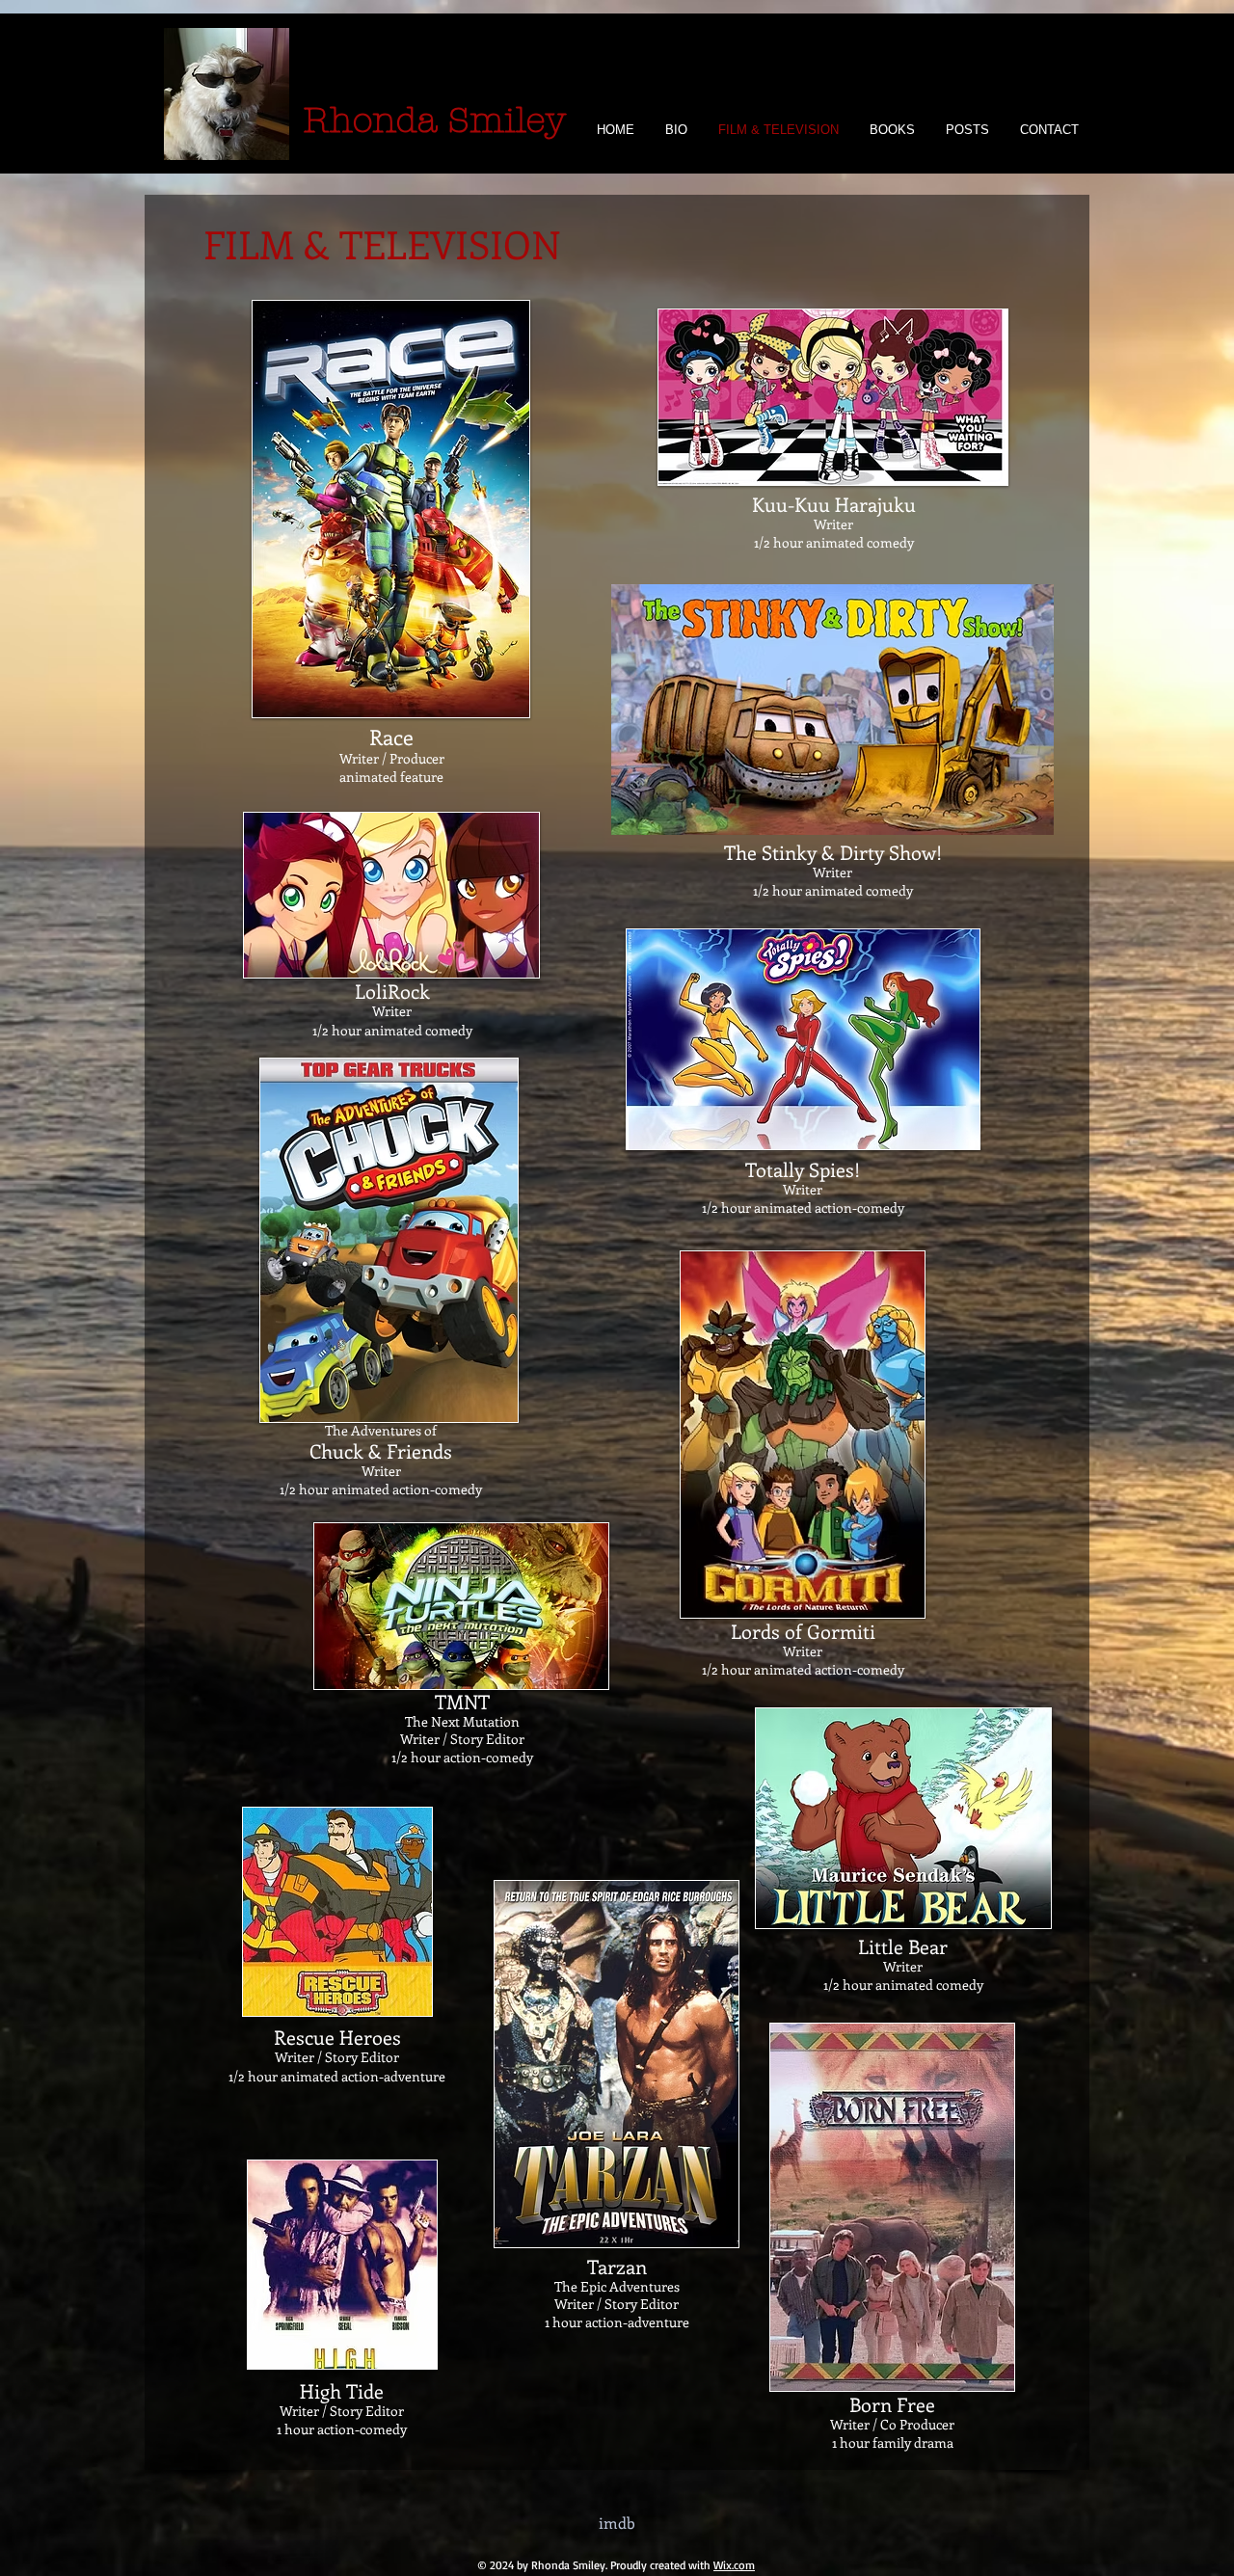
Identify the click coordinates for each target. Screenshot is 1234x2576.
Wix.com (734, 2565)
